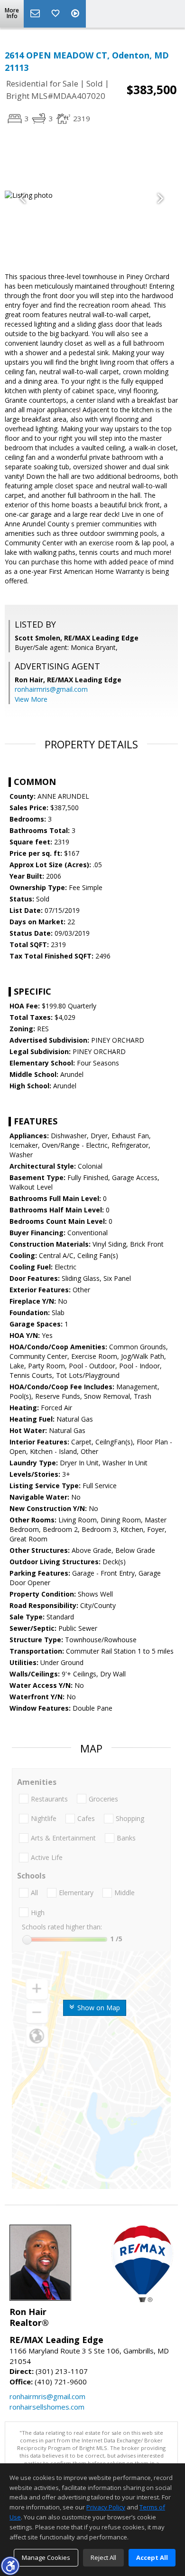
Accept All (152, 2557)
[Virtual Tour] (76, 14)
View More (31, 699)
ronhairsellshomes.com (47, 2407)
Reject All (103, 2557)
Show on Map (98, 2008)
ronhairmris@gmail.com (51, 689)
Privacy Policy (106, 2507)
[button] (10, 2566)
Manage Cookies (46, 2557)
